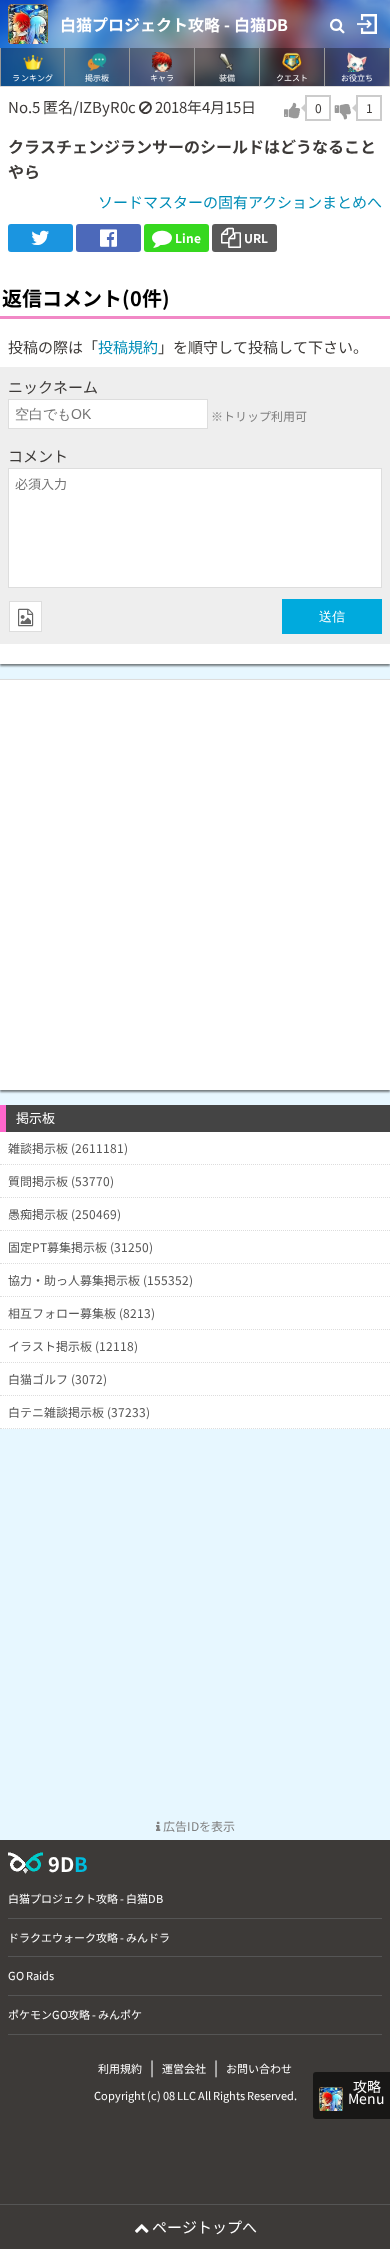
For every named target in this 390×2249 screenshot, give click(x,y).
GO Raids (31, 1975)
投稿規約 (128, 346)
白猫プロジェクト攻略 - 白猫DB (174, 24)
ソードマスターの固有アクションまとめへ (240, 201)
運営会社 (184, 2068)
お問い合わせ (259, 2068)
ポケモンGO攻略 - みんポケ (75, 2014)
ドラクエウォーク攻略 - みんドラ (89, 1937)
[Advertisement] (195, 875)
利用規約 (120, 2068)
